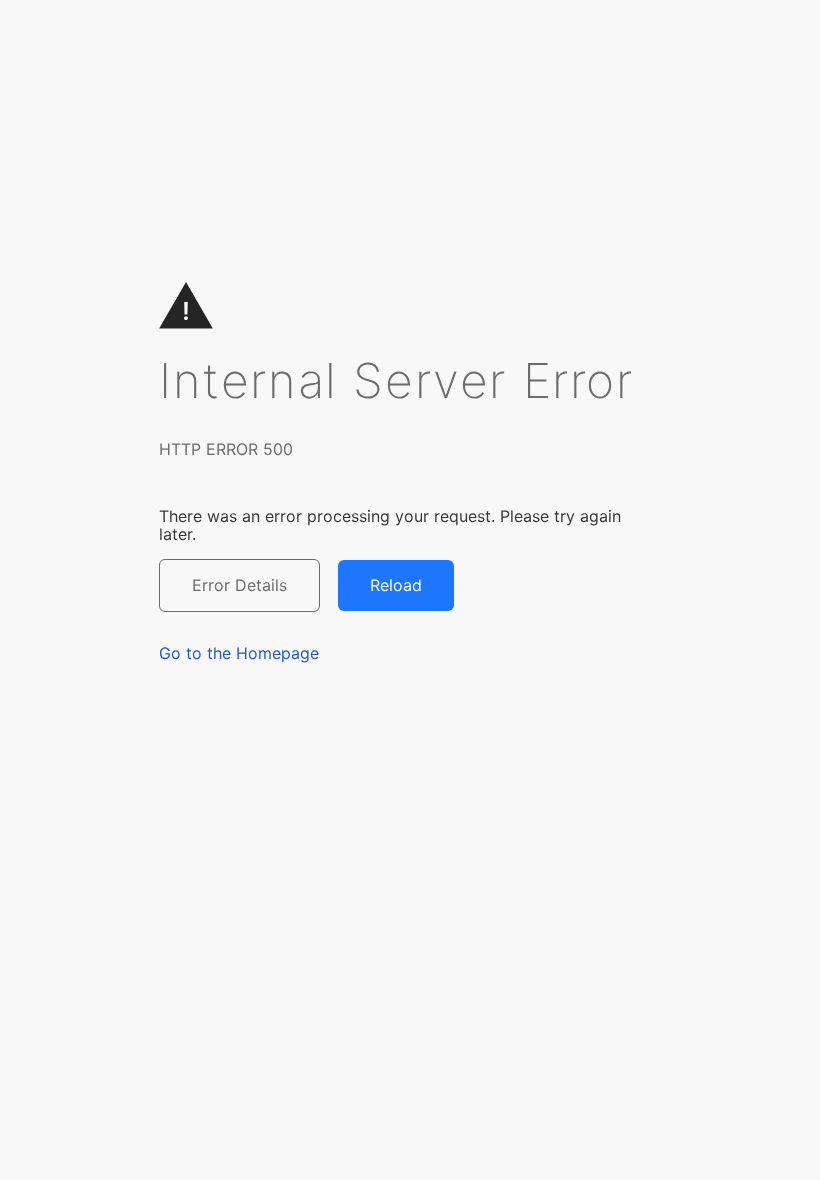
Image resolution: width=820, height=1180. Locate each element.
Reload (396, 585)
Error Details (239, 585)
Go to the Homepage (239, 653)
